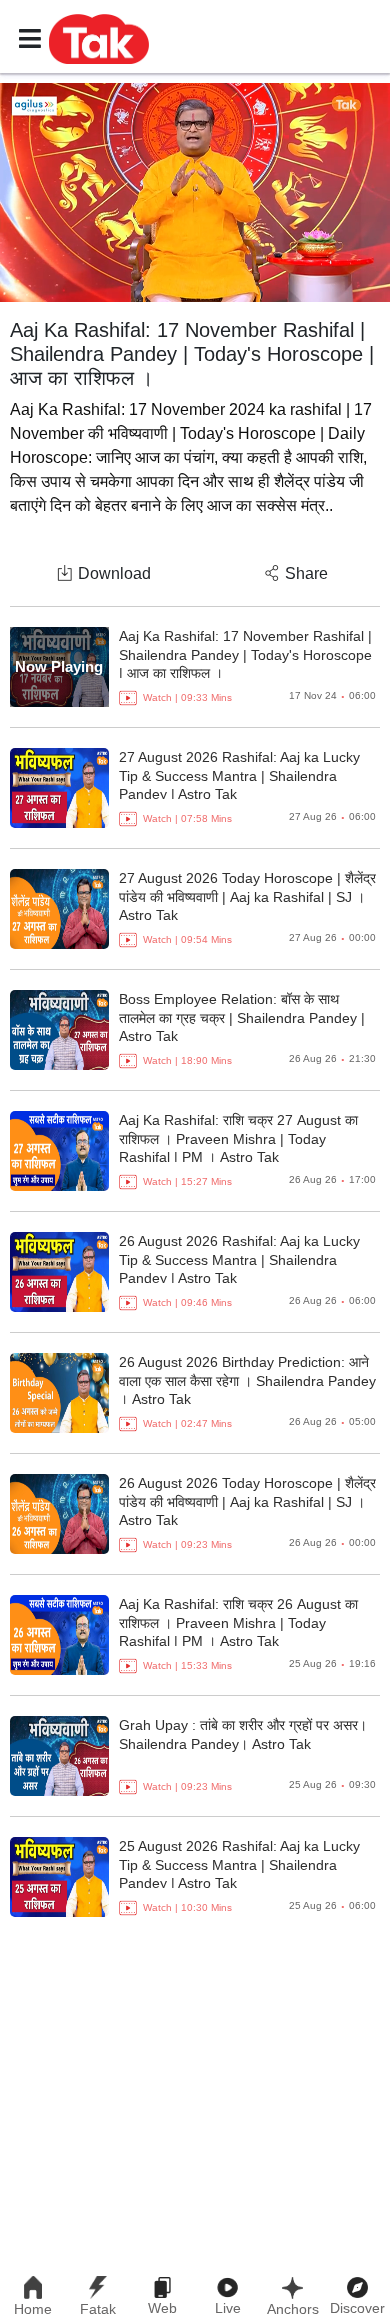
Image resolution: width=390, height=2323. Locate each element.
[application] (195, 192)
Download (114, 573)
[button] (99, 38)
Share (306, 573)
